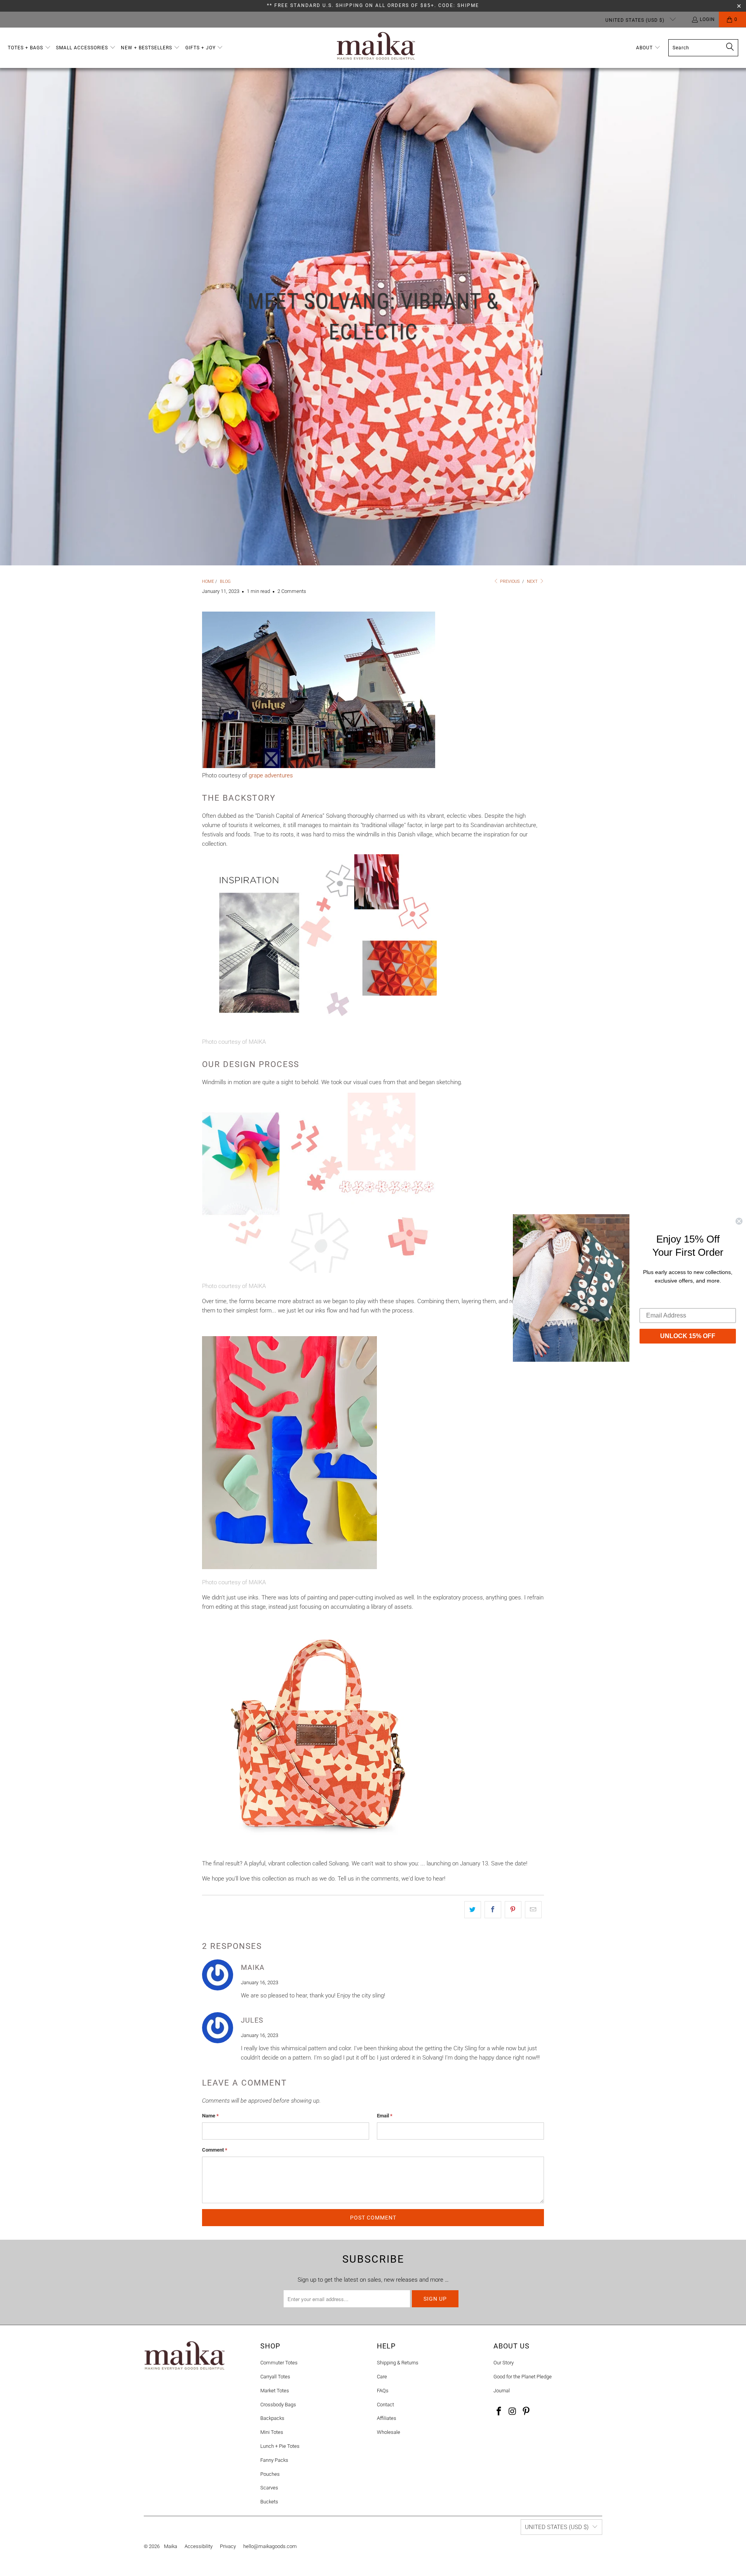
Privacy (228, 2546)
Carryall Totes (275, 2377)
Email (385, 2116)
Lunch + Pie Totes (280, 2446)
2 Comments (292, 591)
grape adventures (271, 775)
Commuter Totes (279, 2363)
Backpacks (272, 2418)
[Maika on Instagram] (513, 2412)
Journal (502, 2391)
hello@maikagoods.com (270, 2546)
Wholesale (389, 2432)
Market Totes (275, 2391)
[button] (29, 48)
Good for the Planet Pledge (523, 2377)
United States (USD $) (636, 20)
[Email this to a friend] (533, 1910)
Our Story (504, 2363)
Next (533, 581)
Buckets (269, 2502)
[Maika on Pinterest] (526, 2412)
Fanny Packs (274, 2460)
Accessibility (199, 2546)
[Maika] (376, 48)
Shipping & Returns (398, 2363)
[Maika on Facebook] (499, 2412)
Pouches (270, 2474)
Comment (215, 2150)
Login (707, 19)
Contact (385, 2405)
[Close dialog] (739, 1221)
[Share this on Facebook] (493, 1910)
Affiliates (387, 2418)
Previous (509, 581)
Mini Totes (272, 2432)
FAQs (383, 2391)
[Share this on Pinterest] (513, 1910)
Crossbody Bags (278, 2405)
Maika (171, 2546)
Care (382, 2377)
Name (210, 2116)
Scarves (269, 2488)
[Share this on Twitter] (473, 1910)
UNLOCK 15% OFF (688, 1336)
